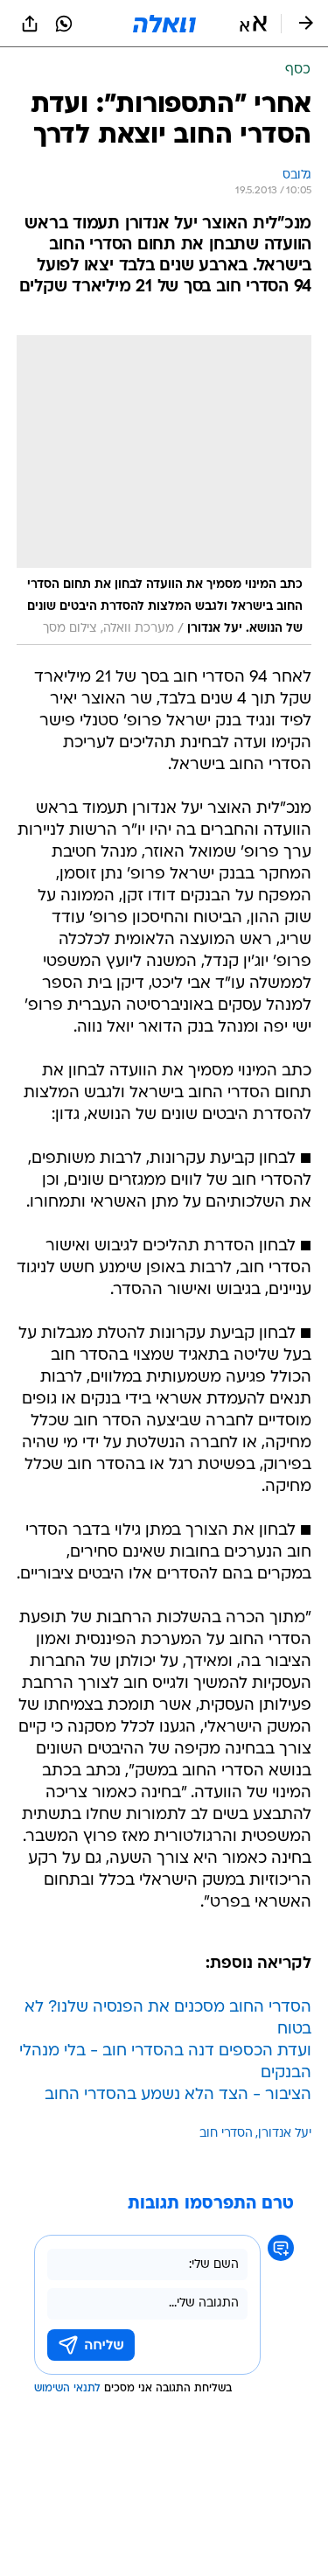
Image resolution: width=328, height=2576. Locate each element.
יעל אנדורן (285, 2134)
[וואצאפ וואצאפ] (64, 24)
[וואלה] (164, 24)
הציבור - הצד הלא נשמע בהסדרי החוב (178, 2095)
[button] (253, 24)
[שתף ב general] (30, 24)
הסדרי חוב (226, 2134)
